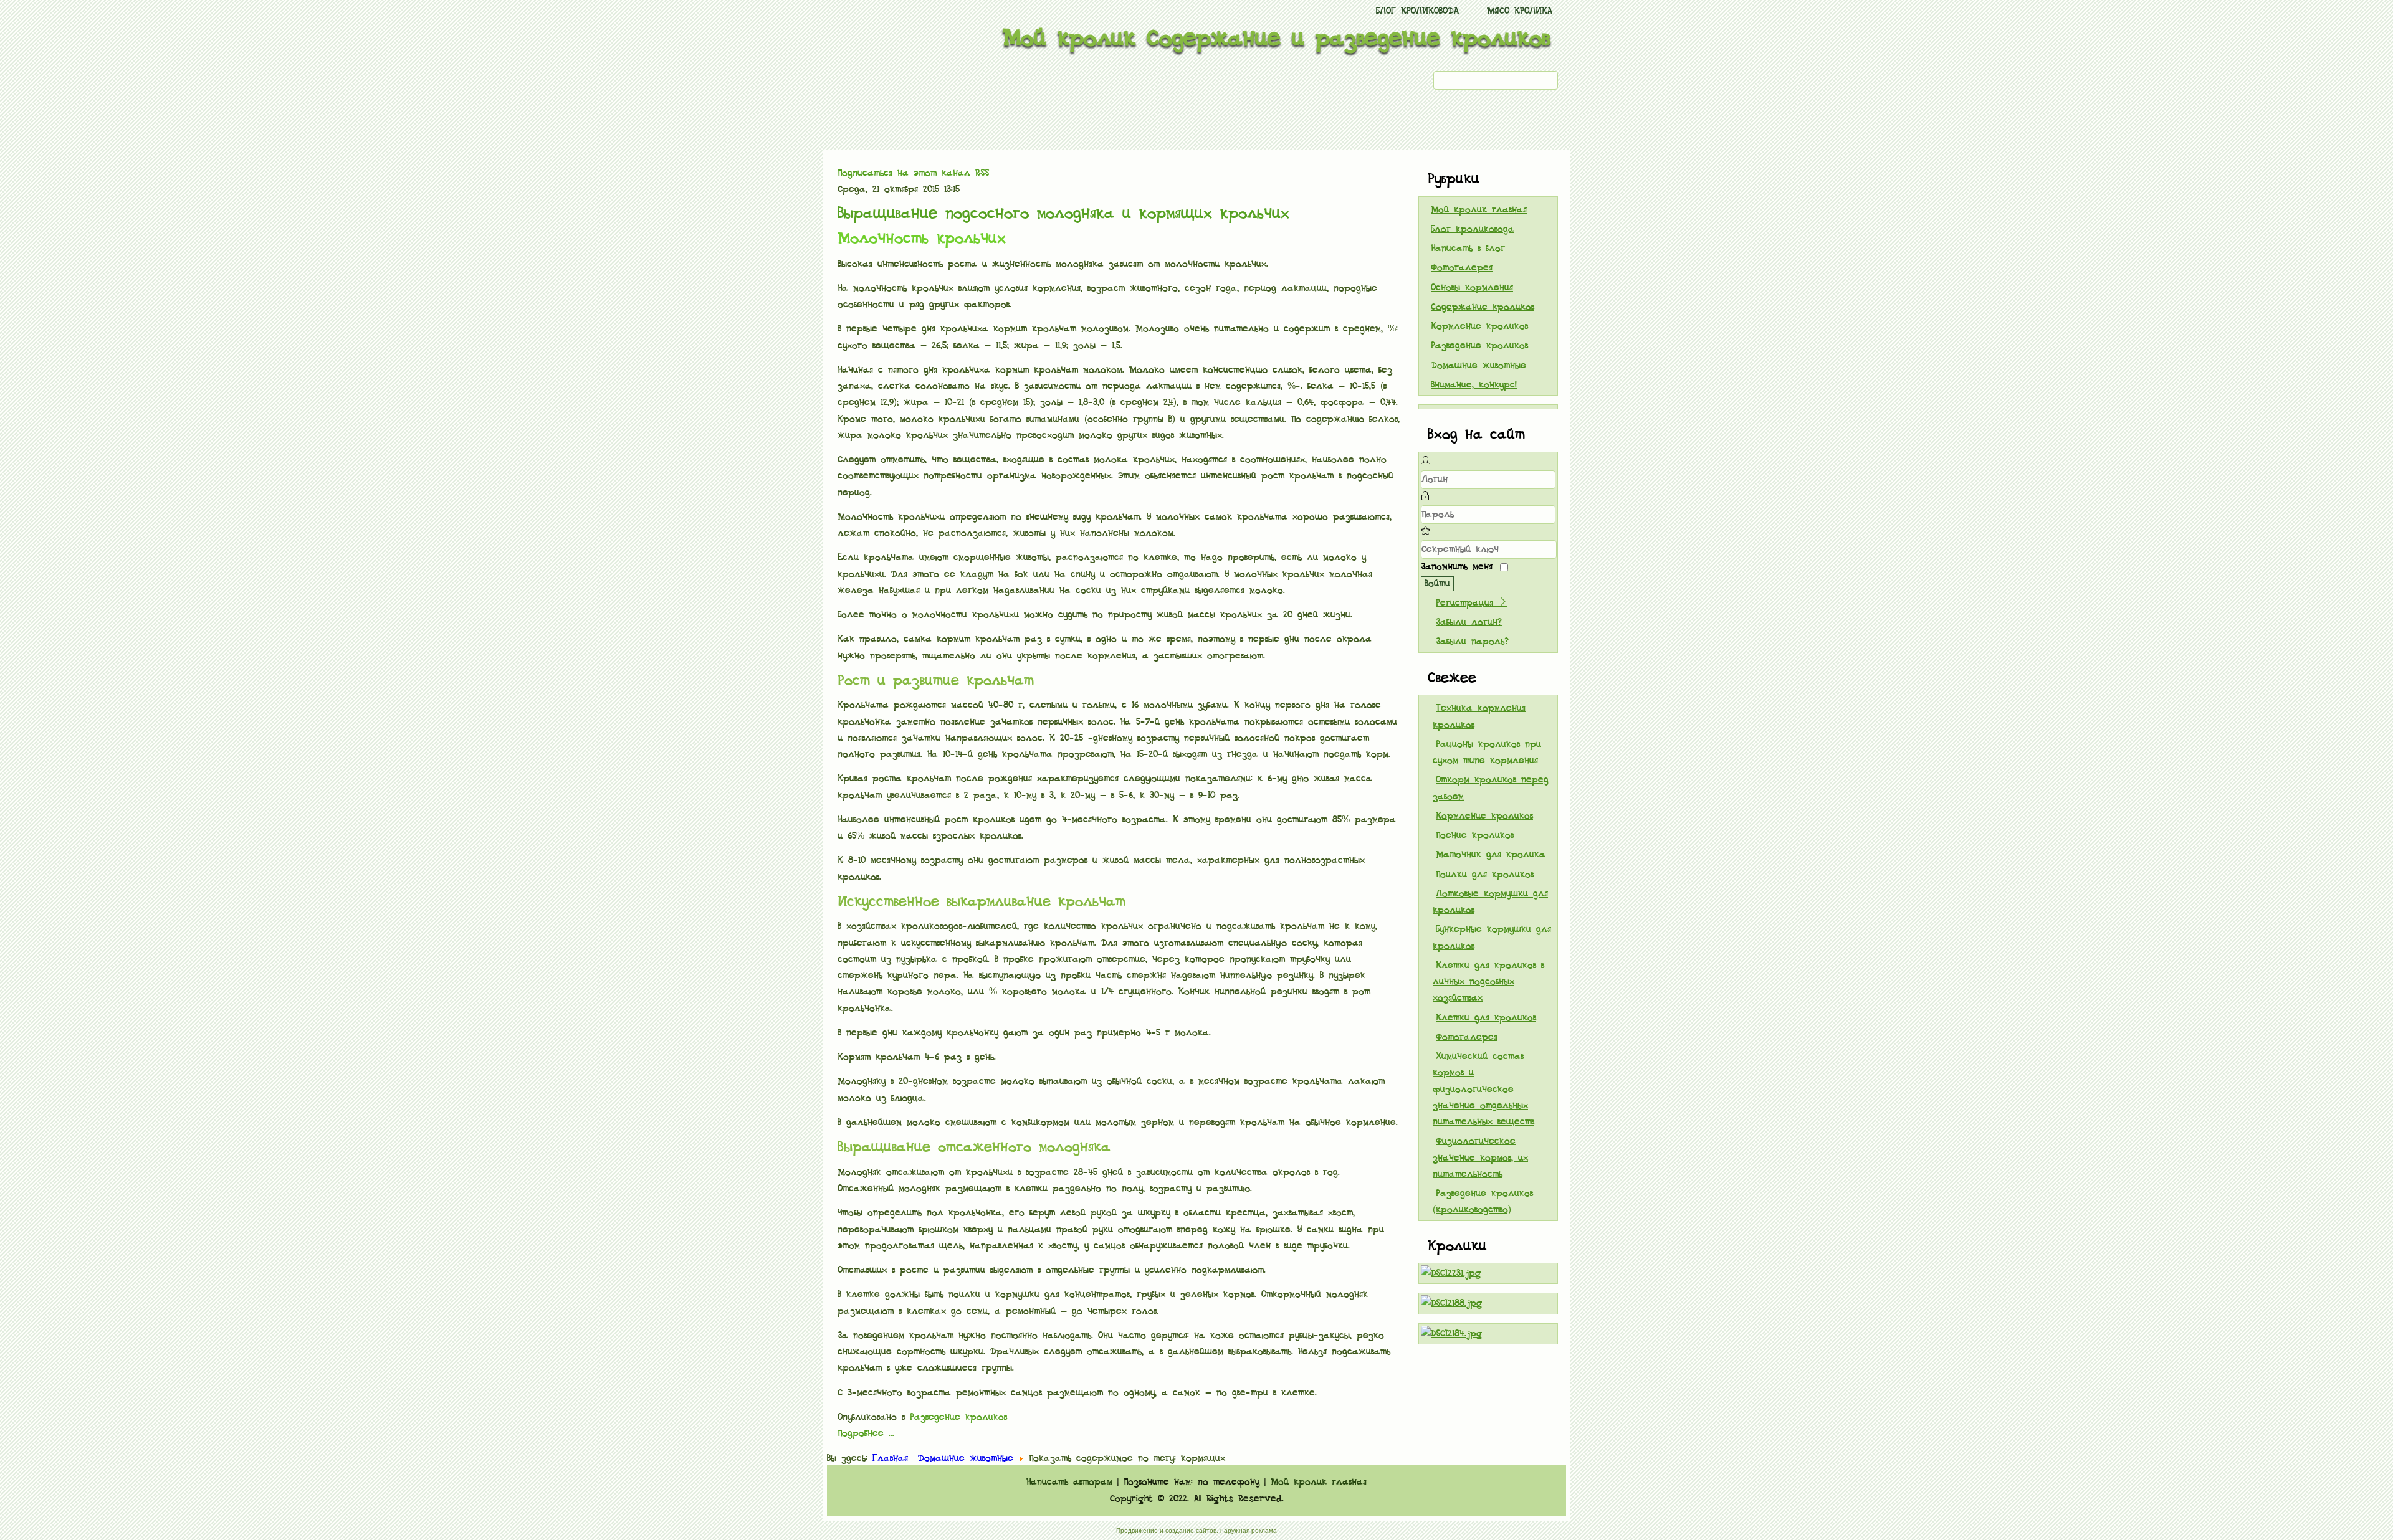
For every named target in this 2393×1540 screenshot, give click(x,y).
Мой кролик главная (1479, 210)
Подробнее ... (866, 1433)
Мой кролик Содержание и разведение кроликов (1277, 39)
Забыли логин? (1469, 622)
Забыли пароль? (1472, 642)
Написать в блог (1468, 249)
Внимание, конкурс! (1474, 385)
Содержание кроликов (1483, 307)
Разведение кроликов (958, 1417)
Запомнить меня (1457, 567)
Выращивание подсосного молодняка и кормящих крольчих (1063, 214)
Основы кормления (1472, 288)
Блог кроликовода (1417, 11)
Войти (1437, 584)
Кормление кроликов (1479, 326)
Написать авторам (1069, 1482)
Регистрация (1467, 603)
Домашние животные (1478, 366)
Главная (890, 1458)
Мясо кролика (1520, 11)
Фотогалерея (1462, 268)
